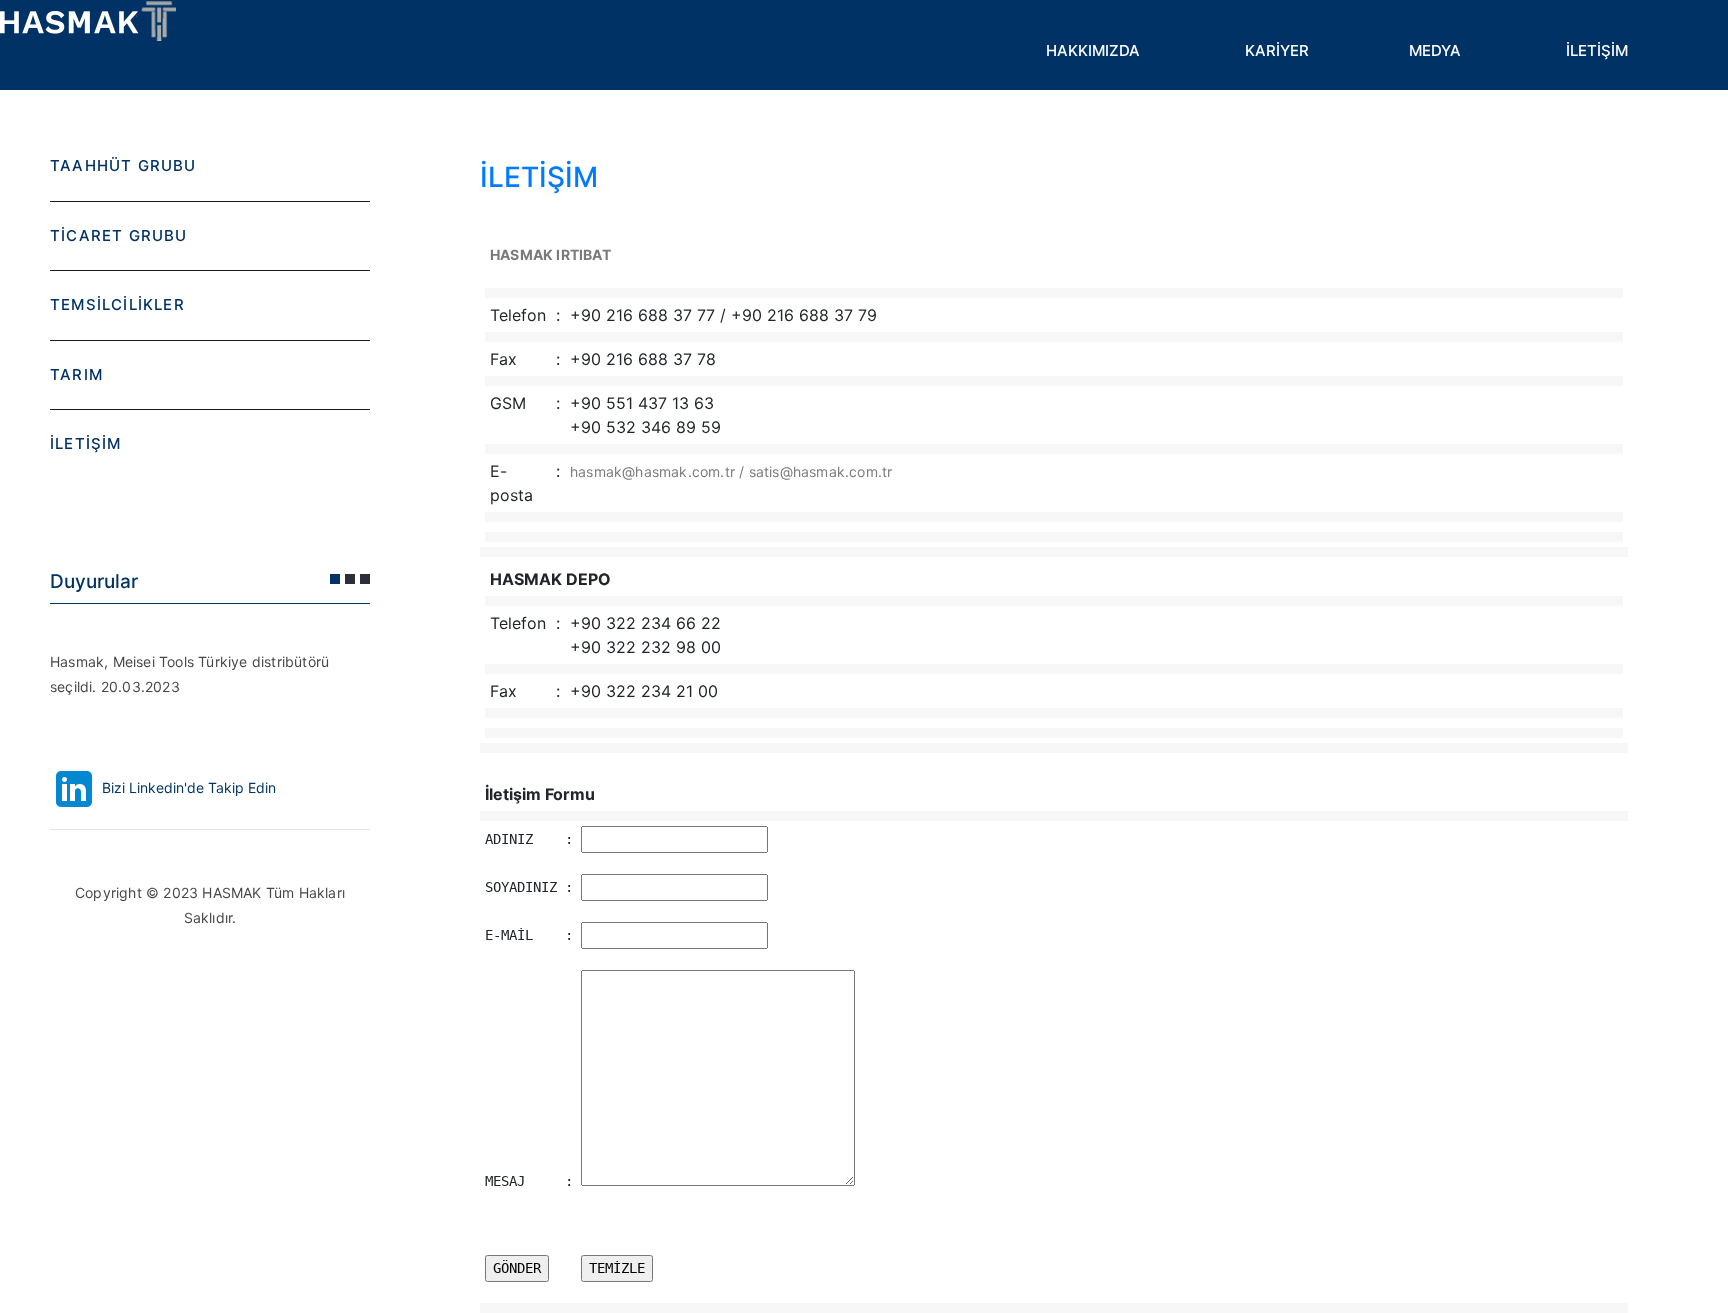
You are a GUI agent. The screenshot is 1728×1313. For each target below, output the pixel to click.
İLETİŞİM (1597, 50)
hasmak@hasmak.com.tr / (659, 471)
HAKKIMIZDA (1093, 50)
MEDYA (1435, 50)
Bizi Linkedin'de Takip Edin (187, 787)
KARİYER (1277, 50)
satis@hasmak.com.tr (821, 471)
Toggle (470, 50)
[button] (335, 579)
